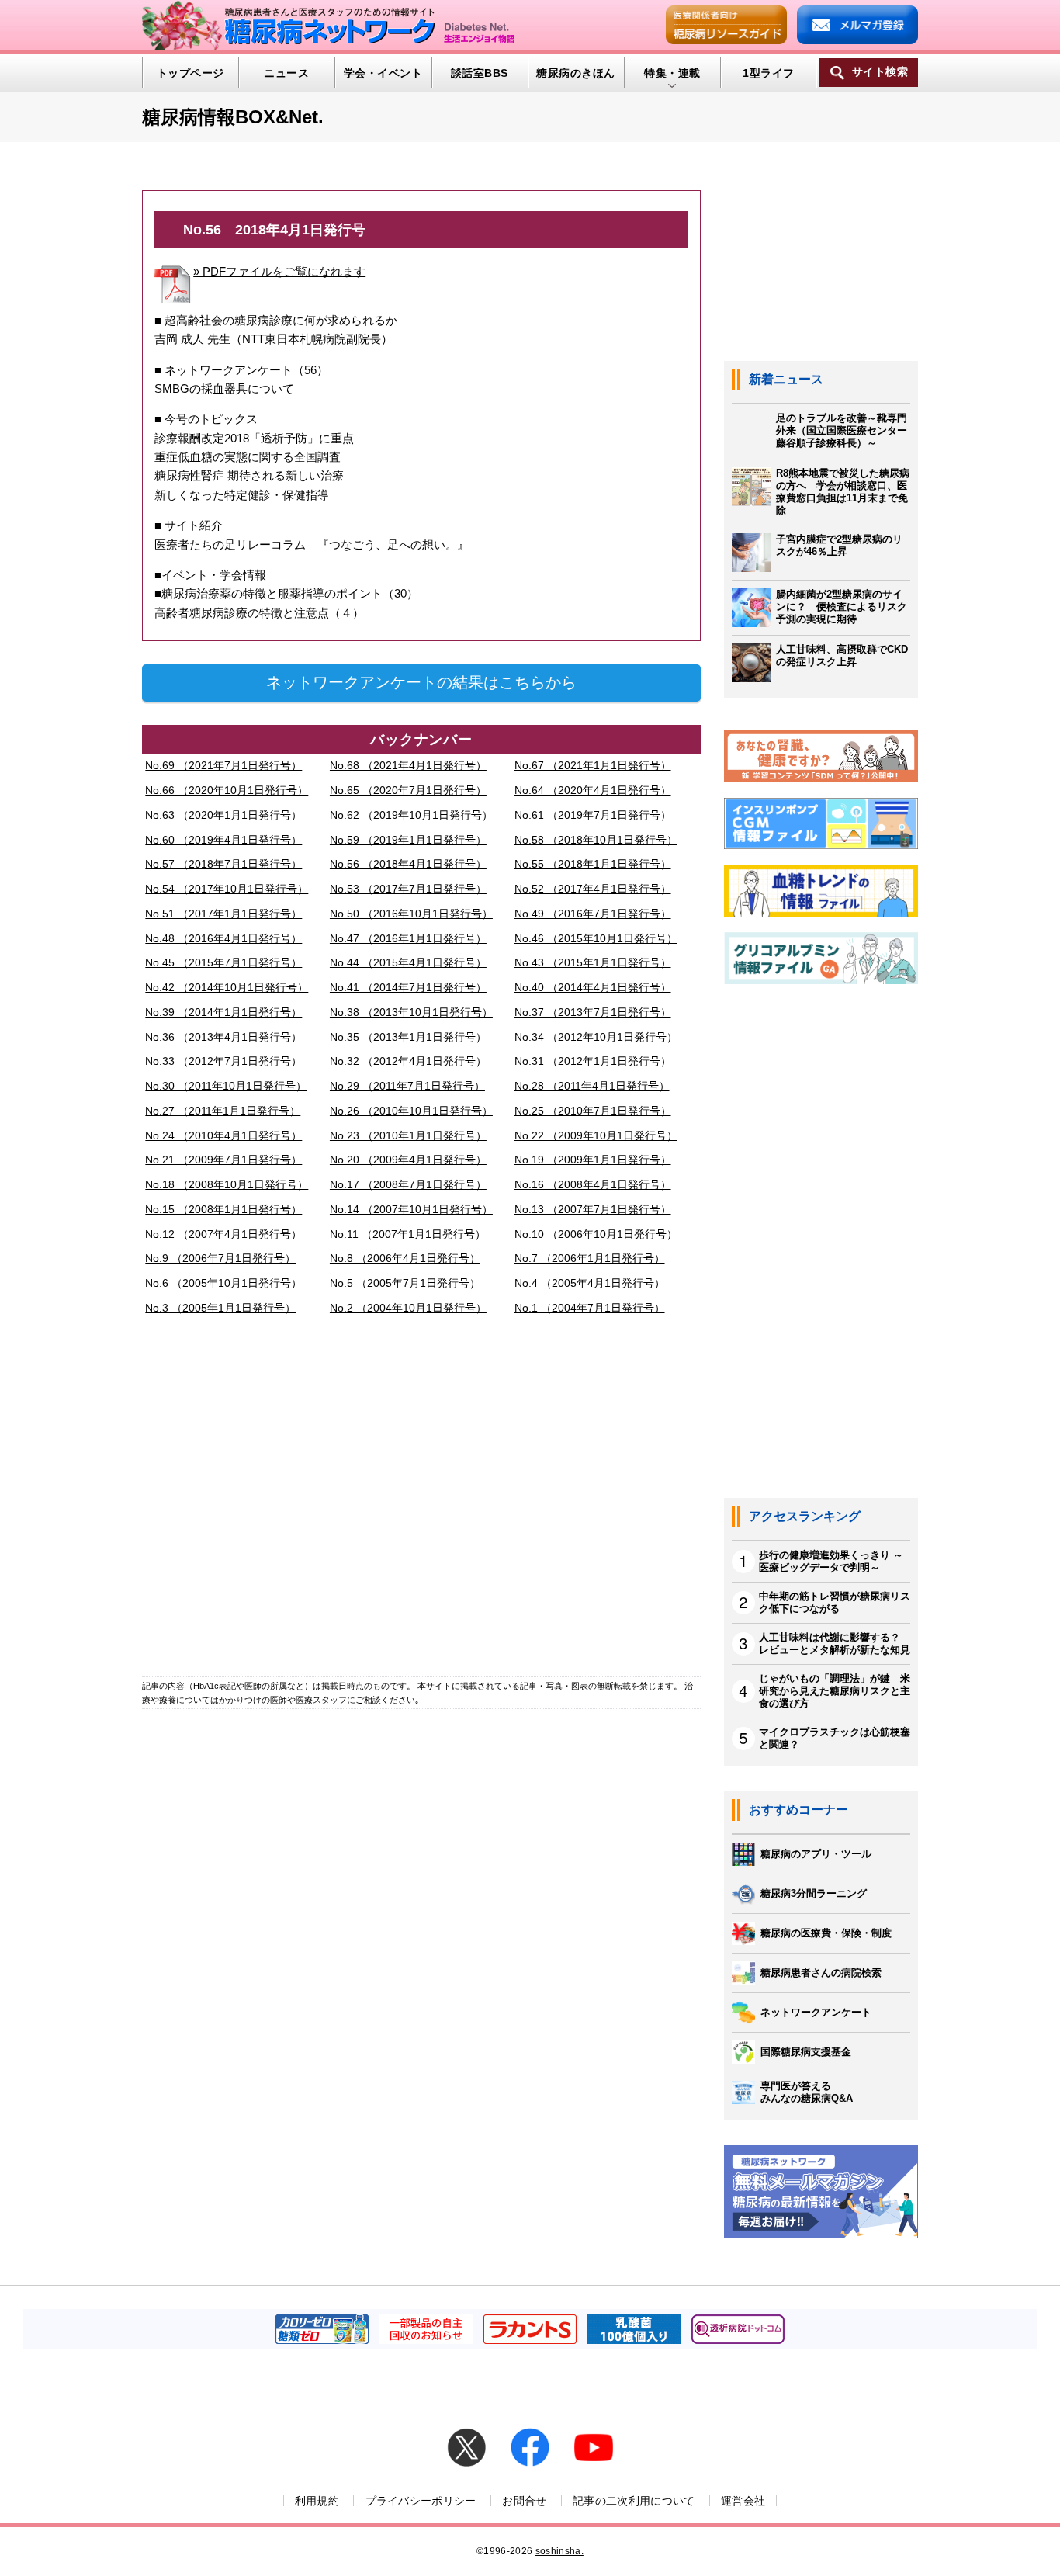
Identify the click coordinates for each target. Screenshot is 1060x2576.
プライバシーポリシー (421, 2501)
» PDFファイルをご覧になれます (279, 271)
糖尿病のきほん (575, 73)
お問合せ (524, 2501)
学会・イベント (383, 73)
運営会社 (743, 2501)
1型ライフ (768, 73)
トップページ (191, 73)
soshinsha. (559, 2551)
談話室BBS (480, 73)
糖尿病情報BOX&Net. (233, 117)
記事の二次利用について (634, 2501)
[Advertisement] (421, 1500)
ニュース (286, 73)
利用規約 (317, 2501)
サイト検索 (880, 72)
